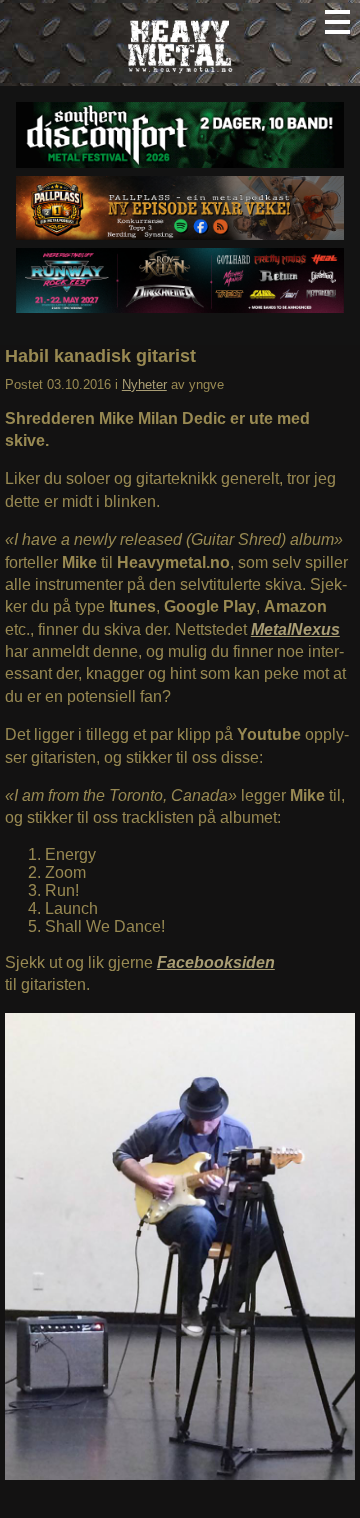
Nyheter (144, 384)
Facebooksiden (216, 962)
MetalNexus (295, 629)
